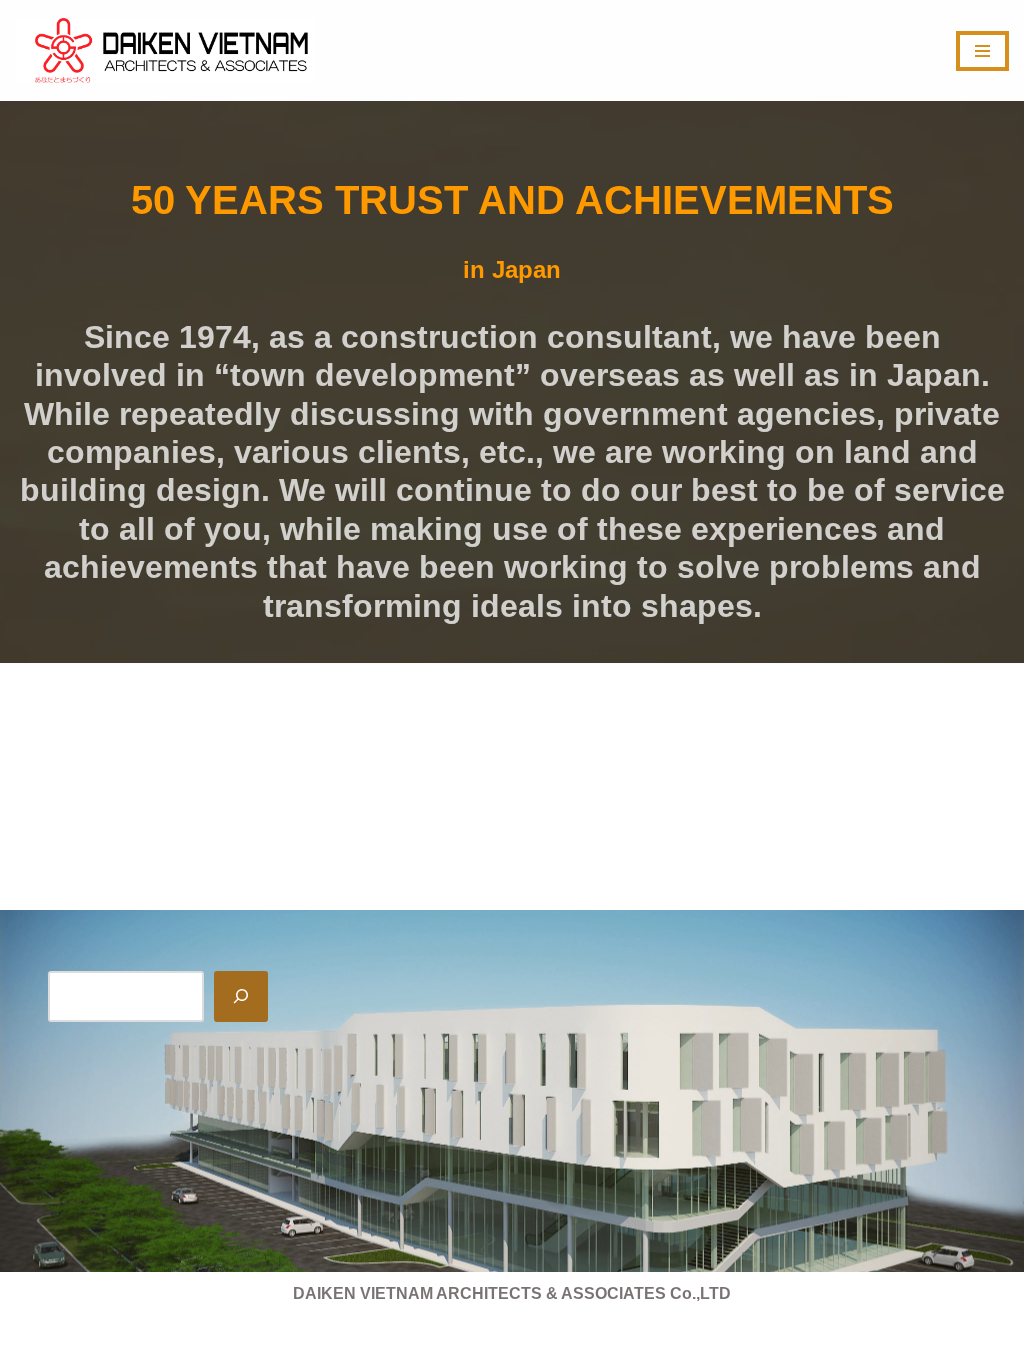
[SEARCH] (241, 996)
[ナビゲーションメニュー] (982, 51)
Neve (34, 1340)
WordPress (193, 1340)
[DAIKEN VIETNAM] (165, 50)
